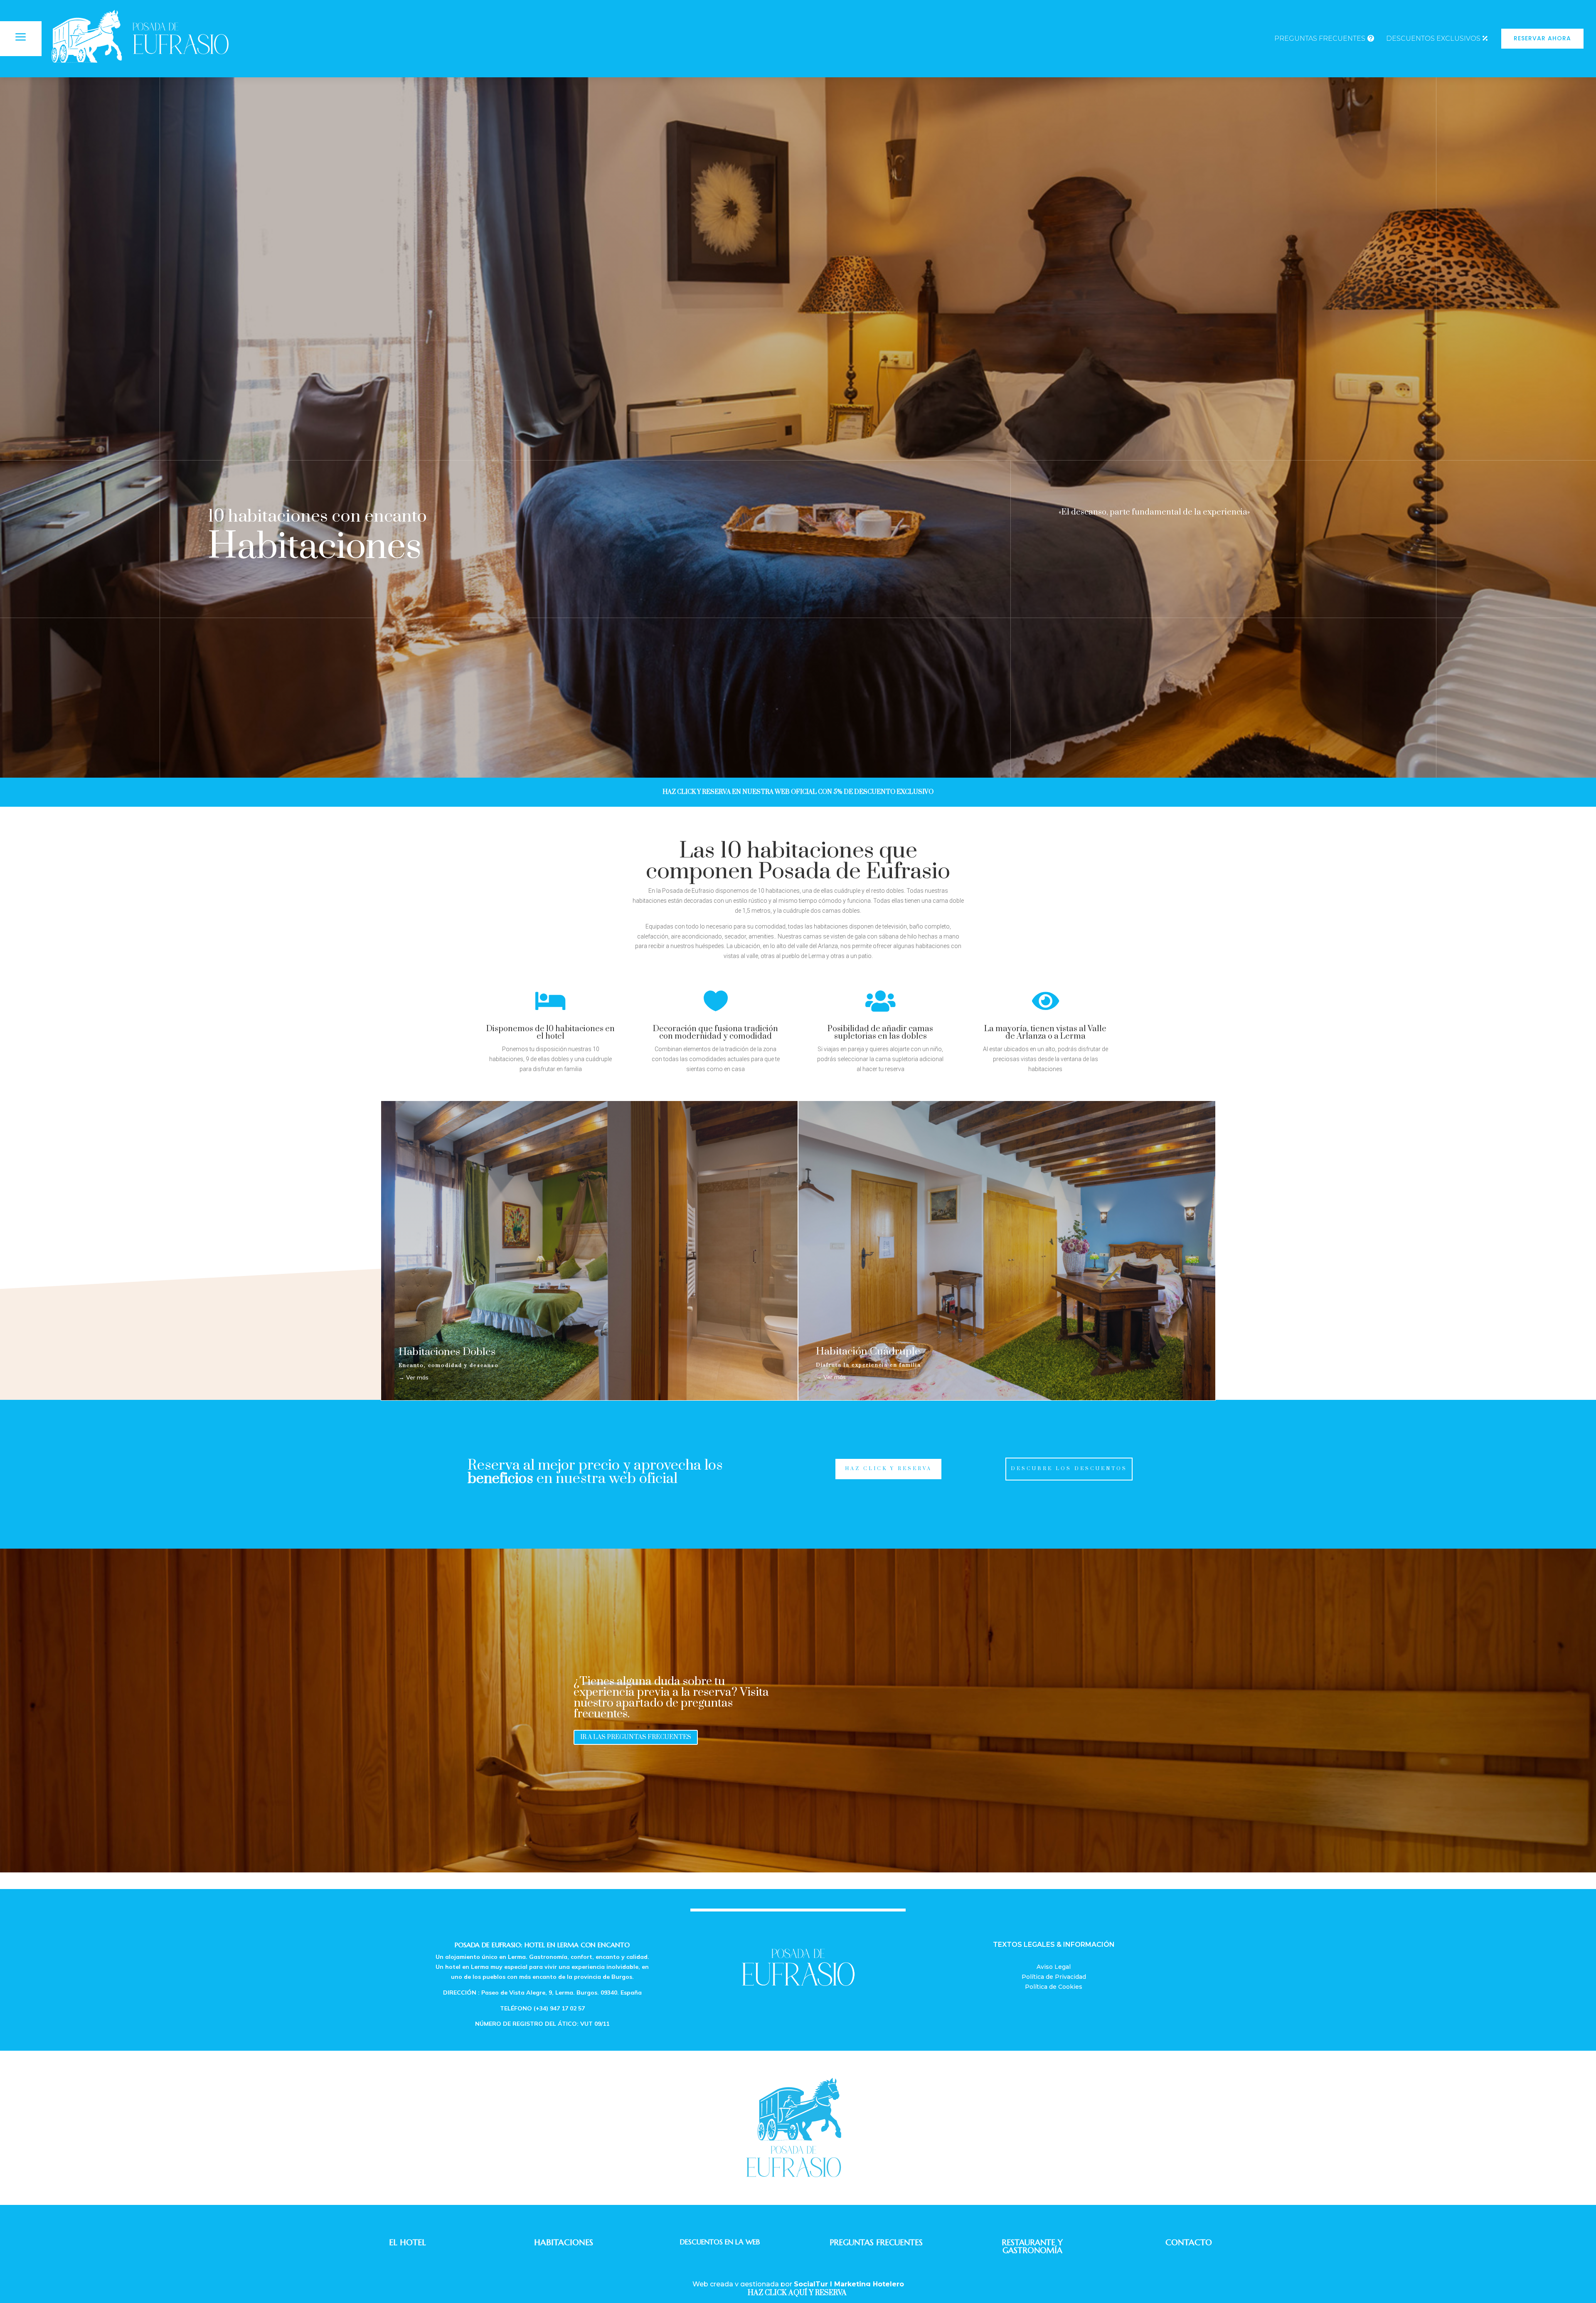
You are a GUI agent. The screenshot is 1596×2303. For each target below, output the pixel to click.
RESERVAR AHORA (1542, 38)
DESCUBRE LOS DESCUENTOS (1069, 1469)
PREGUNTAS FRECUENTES (1320, 38)
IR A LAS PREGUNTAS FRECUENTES (636, 1737)
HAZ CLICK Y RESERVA (888, 1469)
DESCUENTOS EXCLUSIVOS (1433, 38)
